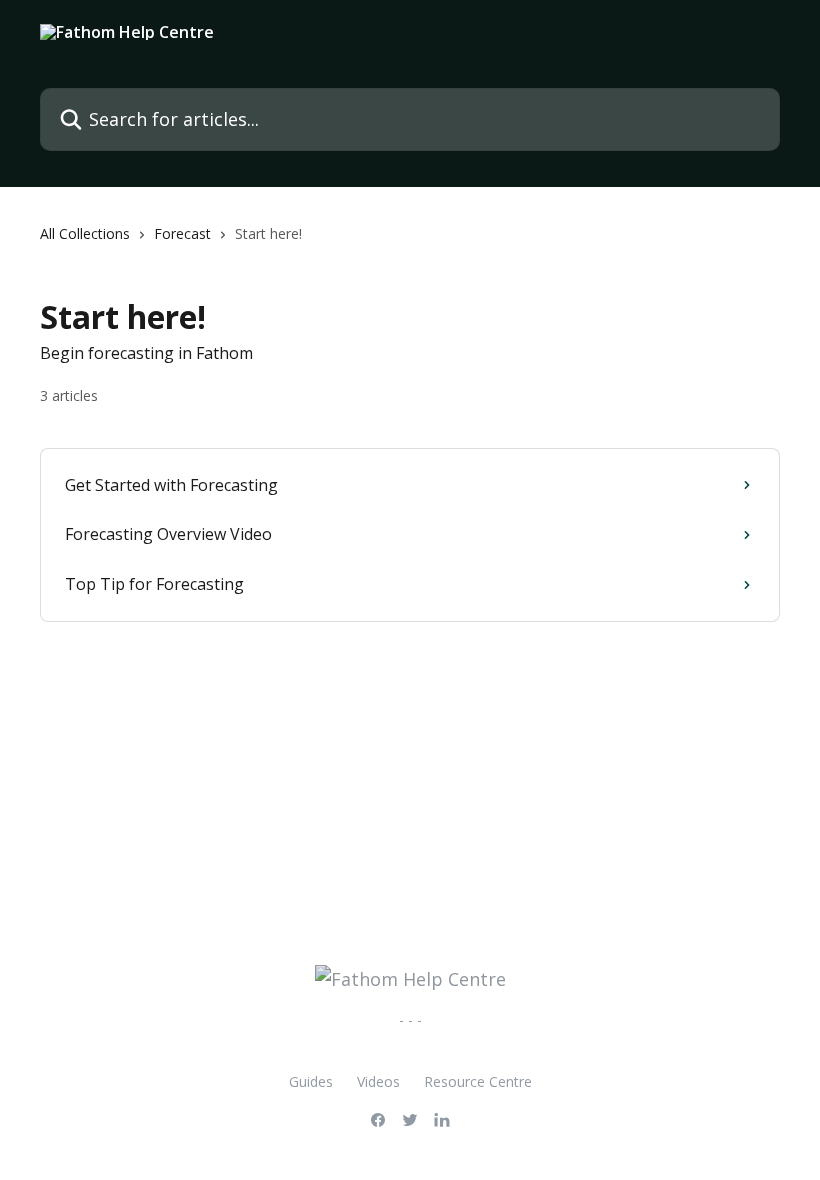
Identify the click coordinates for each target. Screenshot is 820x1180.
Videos (378, 1081)
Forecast (182, 233)
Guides (311, 1081)
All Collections (85, 233)
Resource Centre (478, 1081)
